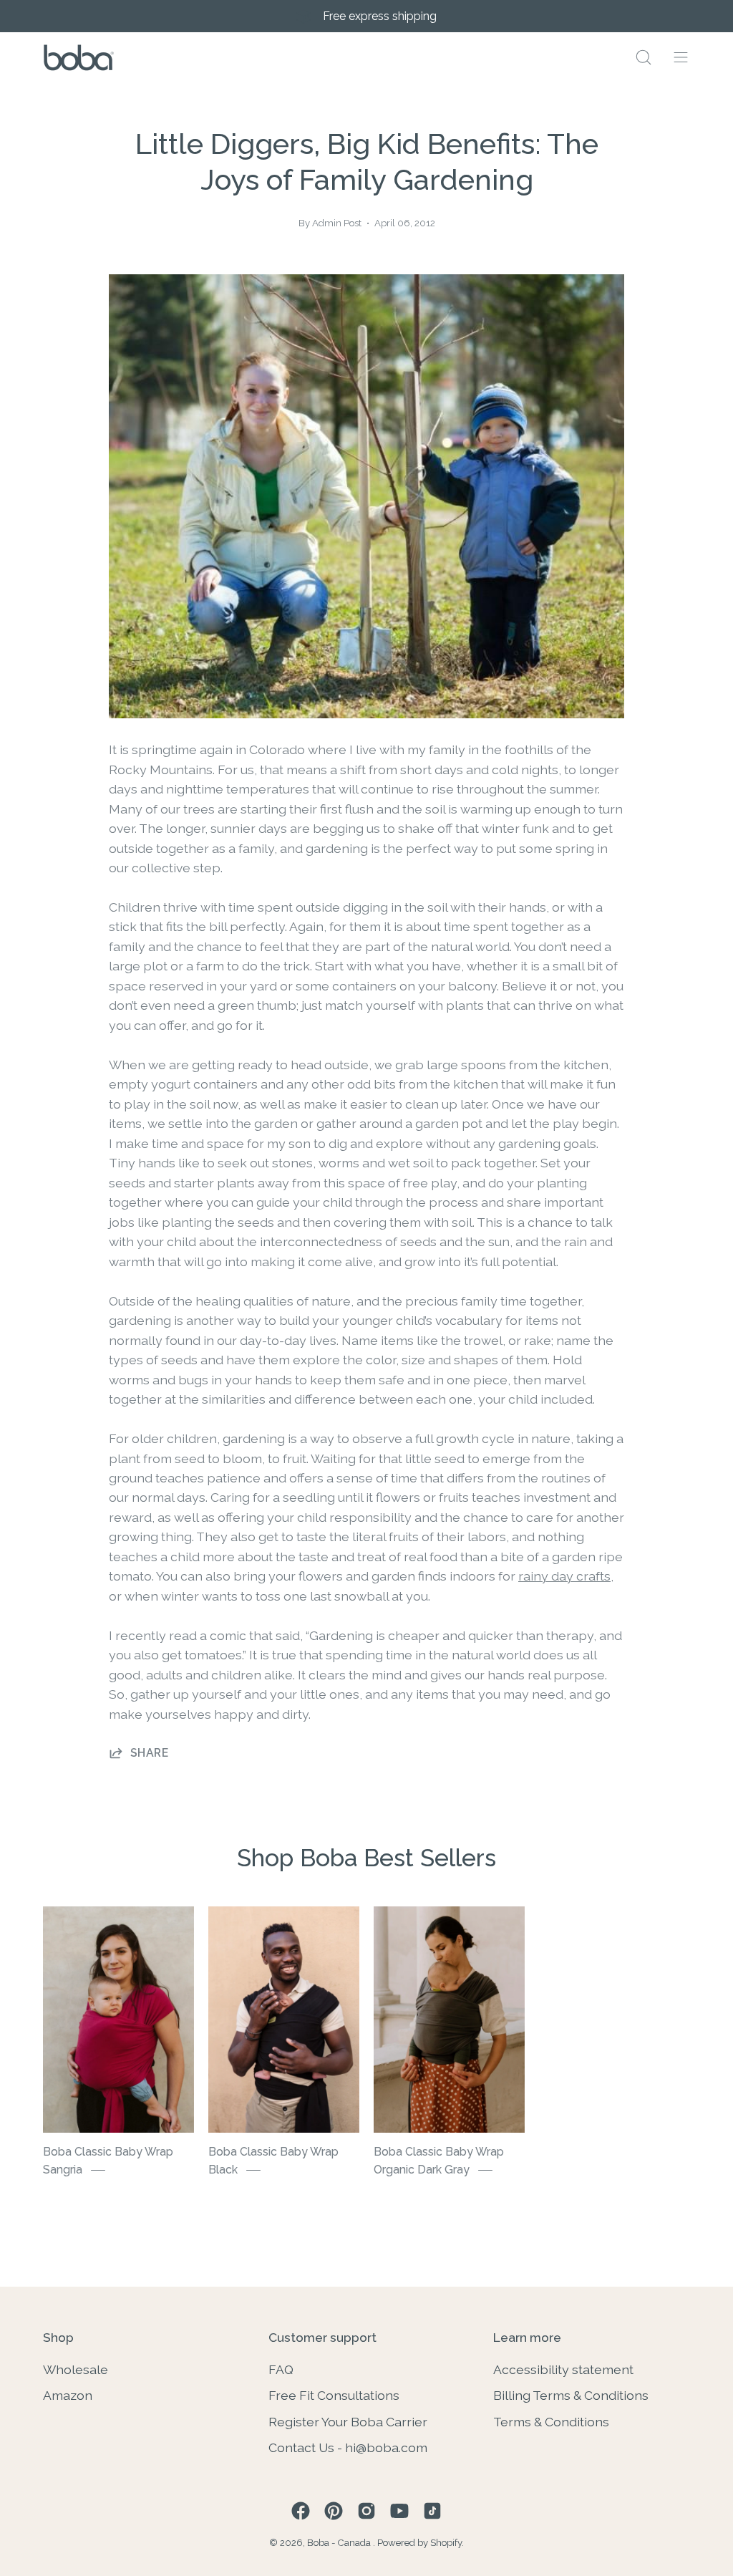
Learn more (527, 2337)
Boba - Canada (340, 2543)
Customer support (322, 2337)
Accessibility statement (563, 2369)
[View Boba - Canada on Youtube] (399, 2511)
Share (149, 1753)
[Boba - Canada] (79, 58)
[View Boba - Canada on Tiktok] (432, 2511)
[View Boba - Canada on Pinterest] (334, 2511)
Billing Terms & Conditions (571, 2395)
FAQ (281, 2369)
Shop (58, 2337)
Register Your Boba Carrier (348, 2421)
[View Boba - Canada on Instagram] (366, 2511)
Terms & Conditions (551, 2421)
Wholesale (76, 2369)
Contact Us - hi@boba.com (348, 2447)
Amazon (68, 2395)
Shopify (446, 2543)
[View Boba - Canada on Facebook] (301, 2511)
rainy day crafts (564, 1576)
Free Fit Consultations (334, 2395)
